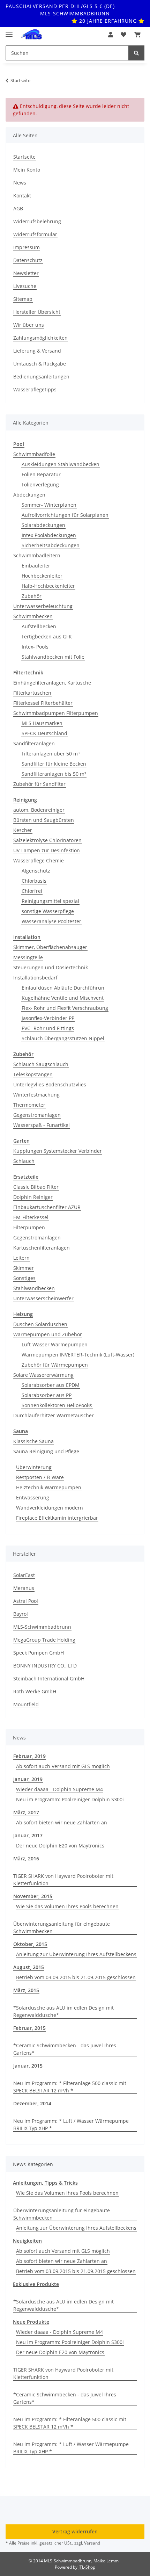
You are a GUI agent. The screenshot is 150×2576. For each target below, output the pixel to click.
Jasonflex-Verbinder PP (48, 1018)
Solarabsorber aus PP (47, 1395)
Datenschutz (28, 260)
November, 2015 (33, 1896)
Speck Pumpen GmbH (39, 1653)
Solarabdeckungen (43, 525)
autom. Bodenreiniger (39, 810)
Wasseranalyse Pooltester (51, 921)
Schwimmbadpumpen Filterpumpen (56, 713)
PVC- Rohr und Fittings (48, 1028)
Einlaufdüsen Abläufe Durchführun (63, 988)
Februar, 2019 (29, 1756)
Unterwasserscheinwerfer (43, 1298)
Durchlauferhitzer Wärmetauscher (54, 1415)
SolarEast (24, 1575)
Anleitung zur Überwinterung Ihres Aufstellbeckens (76, 1954)
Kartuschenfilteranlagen (42, 1248)
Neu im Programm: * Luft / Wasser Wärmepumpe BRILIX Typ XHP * (71, 2125)
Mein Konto (27, 170)
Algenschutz (36, 871)
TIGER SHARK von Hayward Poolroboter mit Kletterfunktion (63, 1880)
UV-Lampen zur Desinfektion (47, 850)
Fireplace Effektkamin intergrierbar (57, 1518)
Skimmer (24, 1268)
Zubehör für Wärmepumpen (55, 1365)
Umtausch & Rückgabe (40, 364)
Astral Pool (26, 1601)
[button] (111, 35)
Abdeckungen (29, 495)
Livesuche (25, 286)
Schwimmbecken (33, 616)
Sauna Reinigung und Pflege (46, 1451)
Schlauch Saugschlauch (41, 1064)
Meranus (24, 1588)
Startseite (24, 157)
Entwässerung (33, 1497)
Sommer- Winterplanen (49, 505)
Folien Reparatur (41, 474)
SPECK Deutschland (44, 733)
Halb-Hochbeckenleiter (48, 586)
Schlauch (24, 1161)
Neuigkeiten (27, 2241)
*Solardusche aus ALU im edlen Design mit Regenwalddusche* (63, 2011)
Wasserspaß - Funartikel (42, 1125)
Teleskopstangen (33, 1074)
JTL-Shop (87, 2567)
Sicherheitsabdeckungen (51, 545)
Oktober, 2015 (30, 1944)
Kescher (23, 830)
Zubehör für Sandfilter (39, 784)
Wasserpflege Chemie (39, 860)
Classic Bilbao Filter (36, 1187)
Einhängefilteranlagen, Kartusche (52, 683)
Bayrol (21, 1614)
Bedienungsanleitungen (41, 377)
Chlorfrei (32, 891)
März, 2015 (26, 1990)
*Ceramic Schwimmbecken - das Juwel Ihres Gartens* (65, 2049)
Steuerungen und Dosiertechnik (51, 967)
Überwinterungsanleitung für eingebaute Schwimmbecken (62, 1927)
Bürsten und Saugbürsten (44, 820)
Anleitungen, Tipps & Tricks (45, 2183)
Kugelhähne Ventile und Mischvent (63, 998)
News (20, 183)
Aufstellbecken (39, 626)
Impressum (27, 247)
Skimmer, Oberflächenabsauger (50, 947)
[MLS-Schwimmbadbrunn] (31, 35)
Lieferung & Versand (37, 351)
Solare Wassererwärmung (43, 1375)
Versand (92, 2543)
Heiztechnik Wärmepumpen (49, 1487)
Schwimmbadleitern (37, 555)
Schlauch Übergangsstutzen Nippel (63, 1038)
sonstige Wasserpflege (48, 911)
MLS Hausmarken (42, 723)
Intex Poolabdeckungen (49, 535)
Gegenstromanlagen (37, 1115)
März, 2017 (26, 1812)
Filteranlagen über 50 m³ (51, 754)
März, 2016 (26, 1858)
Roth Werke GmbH (35, 1691)
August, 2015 (29, 1967)
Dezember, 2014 (32, 2103)
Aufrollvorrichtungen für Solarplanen (65, 515)
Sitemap (23, 299)
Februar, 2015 (29, 2028)
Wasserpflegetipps (35, 389)
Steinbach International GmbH (49, 1678)
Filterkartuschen (32, 693)
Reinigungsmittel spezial (50, 901)
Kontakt (22, 196)
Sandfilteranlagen (34, 743)
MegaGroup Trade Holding (44, 1640)
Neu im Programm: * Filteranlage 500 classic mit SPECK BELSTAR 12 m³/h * (70, 2087)
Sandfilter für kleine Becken (54, 764)
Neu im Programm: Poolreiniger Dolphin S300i (70, 1799)
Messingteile (28, 957)
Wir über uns (29, 325)
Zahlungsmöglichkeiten (40, 338)
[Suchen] (136, 53)
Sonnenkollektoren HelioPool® (57, 1405)
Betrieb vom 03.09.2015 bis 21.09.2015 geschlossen (76, 1977)
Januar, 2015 (28, 2066)
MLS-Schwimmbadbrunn (42, 1627)
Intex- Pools (35, 647)
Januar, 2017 (28, 1835)
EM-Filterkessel (31, 1217)
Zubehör (32, 596)
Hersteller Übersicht (37, 312)
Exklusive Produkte (36, 2284)
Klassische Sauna (33, 1441)
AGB (18, 208)
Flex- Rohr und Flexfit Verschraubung (65, 1008)
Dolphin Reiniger (33, 1197)
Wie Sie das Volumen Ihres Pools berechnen (67, 1906)
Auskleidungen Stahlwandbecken (61, 464)
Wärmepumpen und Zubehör (48, 1334)
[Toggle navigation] (9, 31)
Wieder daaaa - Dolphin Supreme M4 (59, 1789)
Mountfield (26, 1704)
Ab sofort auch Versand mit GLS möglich (63, 1766)
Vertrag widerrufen (75, 2531)
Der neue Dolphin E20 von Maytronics (60, 1846)
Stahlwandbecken (34, 1288)
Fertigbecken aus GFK (47, 636)
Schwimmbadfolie (34, 454)
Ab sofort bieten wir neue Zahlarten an (62, 1822)
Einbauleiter (36, 566)
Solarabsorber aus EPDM (51, 1385)
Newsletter (26, 273)
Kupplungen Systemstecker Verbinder (58, 1151)
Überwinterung (34, 1467)
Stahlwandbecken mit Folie (53, 657)
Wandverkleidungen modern (50, 1508)
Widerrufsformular (35, 234)
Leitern (21, 1258)
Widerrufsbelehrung (37, 221)
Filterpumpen (29, 1227)
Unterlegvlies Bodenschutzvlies (50, 1084)
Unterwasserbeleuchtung (43, 606)
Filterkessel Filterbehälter (43, 703)
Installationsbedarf (35, 978)
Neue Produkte (31, 2322)
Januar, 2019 (28, 1779)
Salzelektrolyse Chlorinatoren (47, 840)
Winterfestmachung (36, 1095)
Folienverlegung (40, 484)
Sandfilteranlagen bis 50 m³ (54, 774)
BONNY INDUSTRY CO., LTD (45, 1666)
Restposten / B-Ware (40, 1477)
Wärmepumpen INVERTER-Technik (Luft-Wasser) (78, 1355)
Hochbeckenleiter (42, 576)
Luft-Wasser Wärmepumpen (55, 1344)
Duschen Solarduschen (40, 1324)
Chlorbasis (34, 881)
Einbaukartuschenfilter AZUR (47, 1207)
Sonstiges (24, 1278)
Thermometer (29, 1105)
